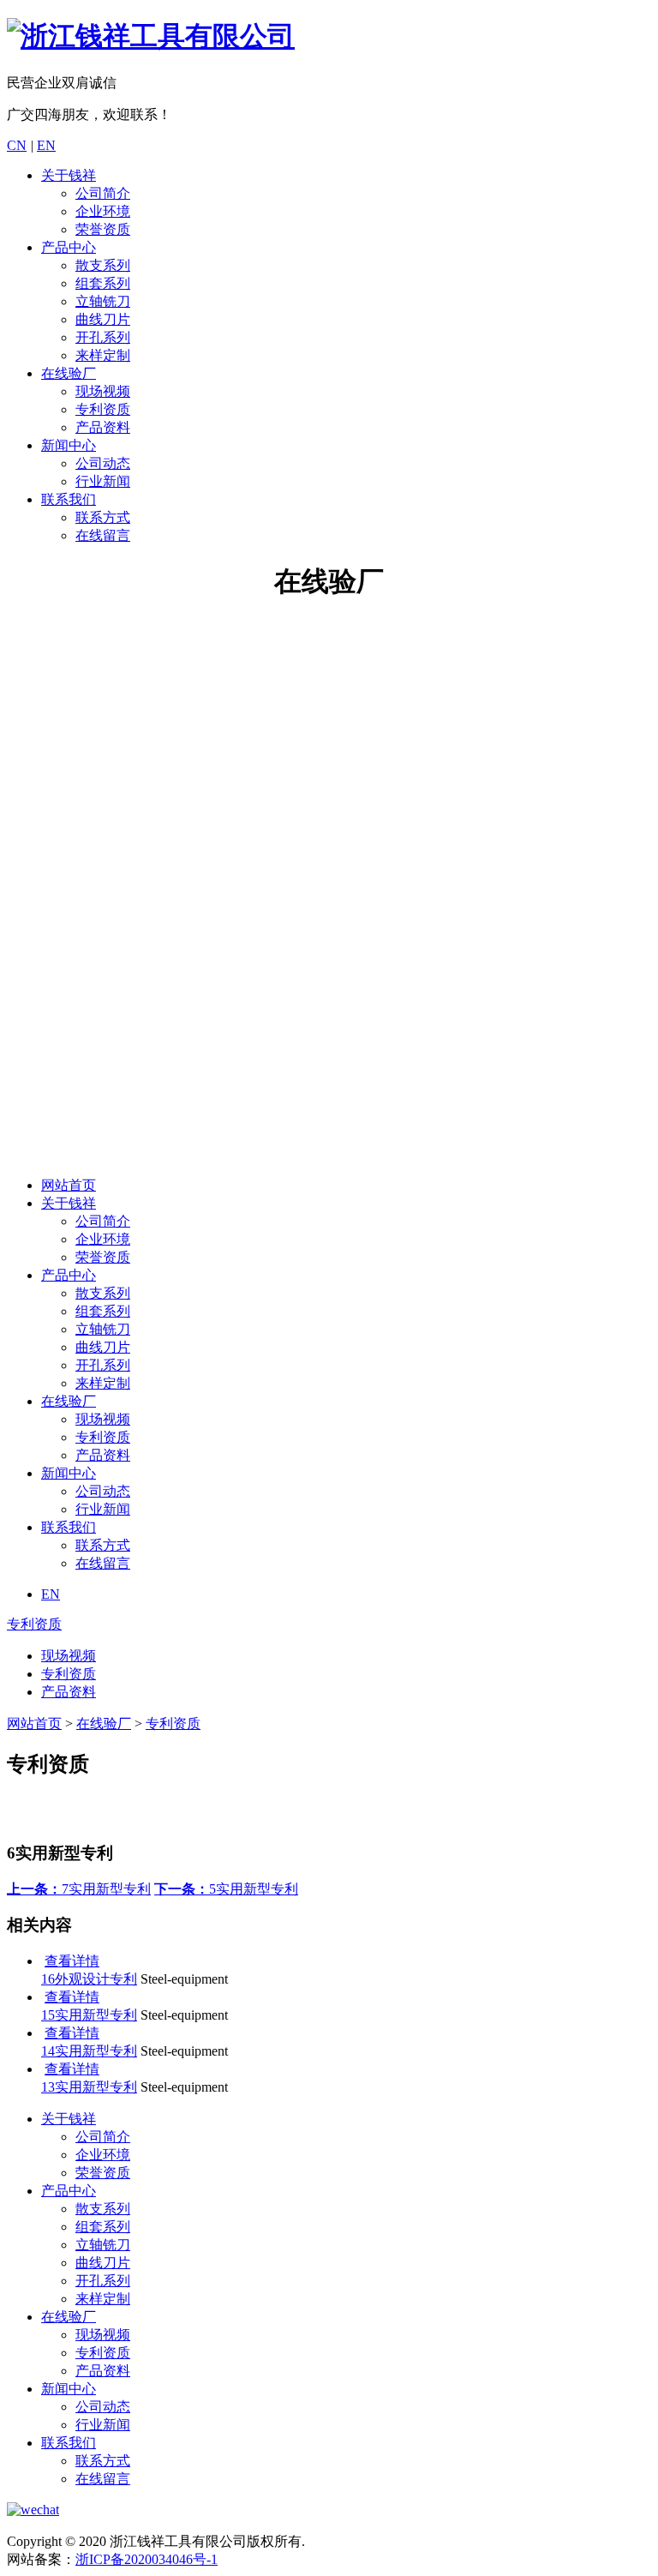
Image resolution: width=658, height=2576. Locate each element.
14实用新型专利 (89, 2051)
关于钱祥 (69, 175)
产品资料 (103, 427)
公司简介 (103, 193)
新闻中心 (69, 445)
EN (46, 145)
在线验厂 (69, 373)
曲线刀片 (103, 319)
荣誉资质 (103, 229)
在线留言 (103, 535)
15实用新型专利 (89, 2015)
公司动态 (103, 463)
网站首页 (69, 1185)
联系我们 (69, 499)
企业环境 (103, 211)
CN (17, 145)
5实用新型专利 (226, 1889)
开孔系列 (103, 337)
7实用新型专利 (79, 1889)
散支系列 (103, 265)
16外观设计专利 (89, 1979)
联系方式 (103, 517)
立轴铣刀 (103, 301)
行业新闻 (103, 481)
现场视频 (103, 391)
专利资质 (103, 409)
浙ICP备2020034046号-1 (147, 2559)
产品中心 (69, 247)
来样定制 (103, 355)
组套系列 (103, 283)
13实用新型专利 (89, 2087)
